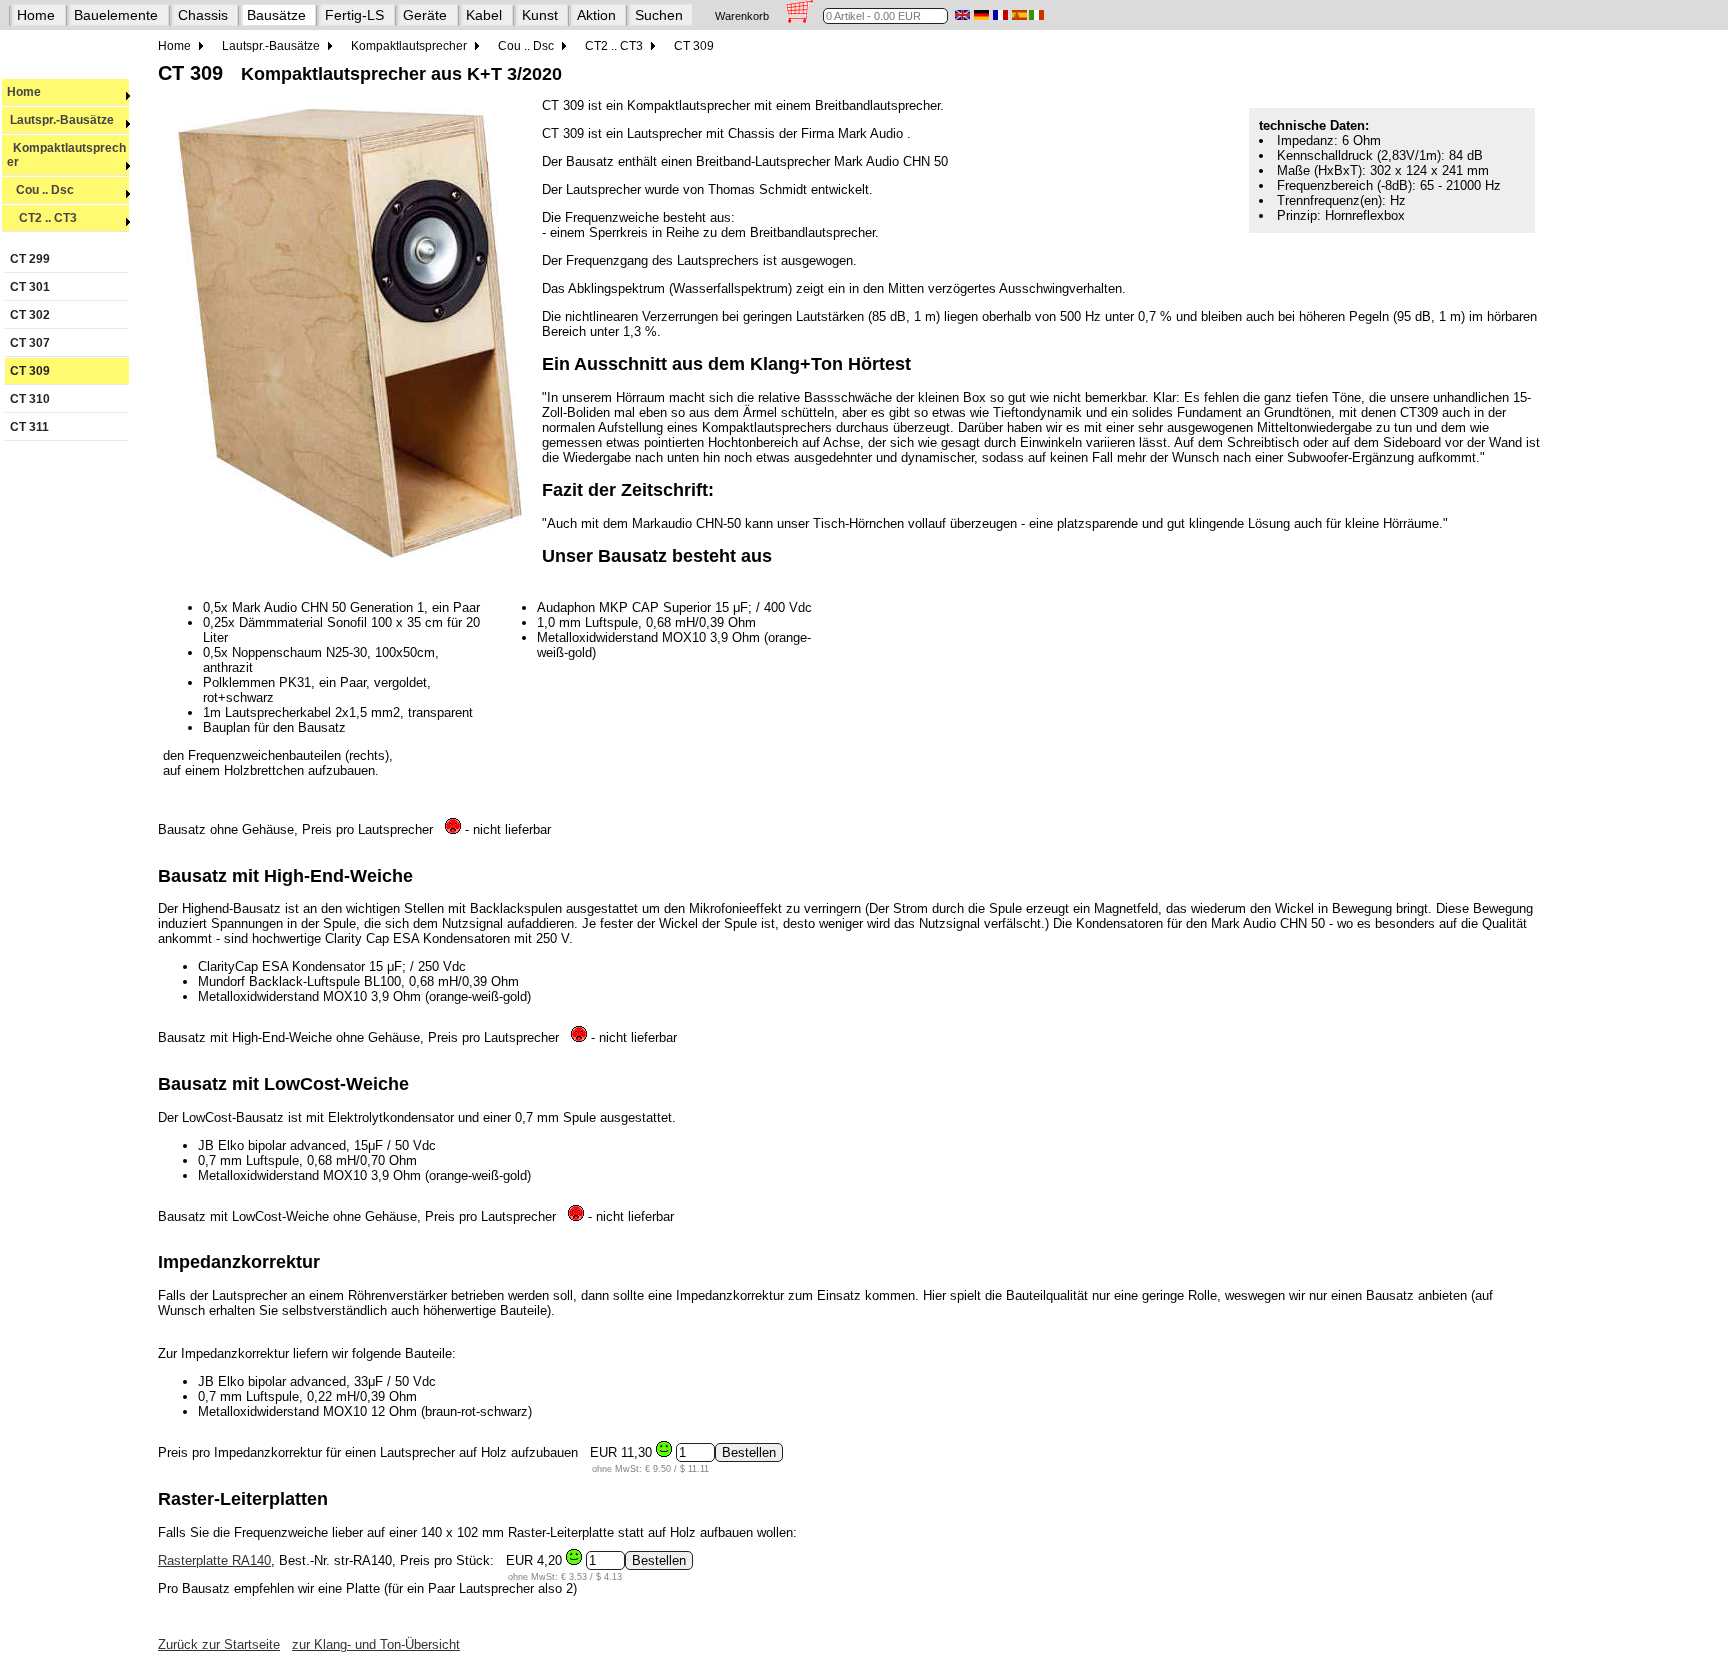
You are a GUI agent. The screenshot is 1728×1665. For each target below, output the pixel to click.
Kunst (540, 15)
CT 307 (30, 343)
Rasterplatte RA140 (214, 1560)
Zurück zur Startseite (219, 1644)
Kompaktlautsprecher (66, 155)
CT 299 (30, 259)
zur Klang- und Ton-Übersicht (376, 1644)
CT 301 (30, 287)
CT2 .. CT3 (42, 218)
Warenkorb (742, 16)
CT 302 (30, 315)
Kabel (484, 15)
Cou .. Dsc (40, 190)
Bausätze (276, 15)
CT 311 (29, 427)
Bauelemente (116, 15)
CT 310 (30, 399)
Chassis (203, 15)
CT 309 (30, 371)
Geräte (425, 15)
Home (36, 15)
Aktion (596, 15)
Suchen (659, 15)
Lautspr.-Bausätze (60, 120)
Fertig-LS (354, 15)
